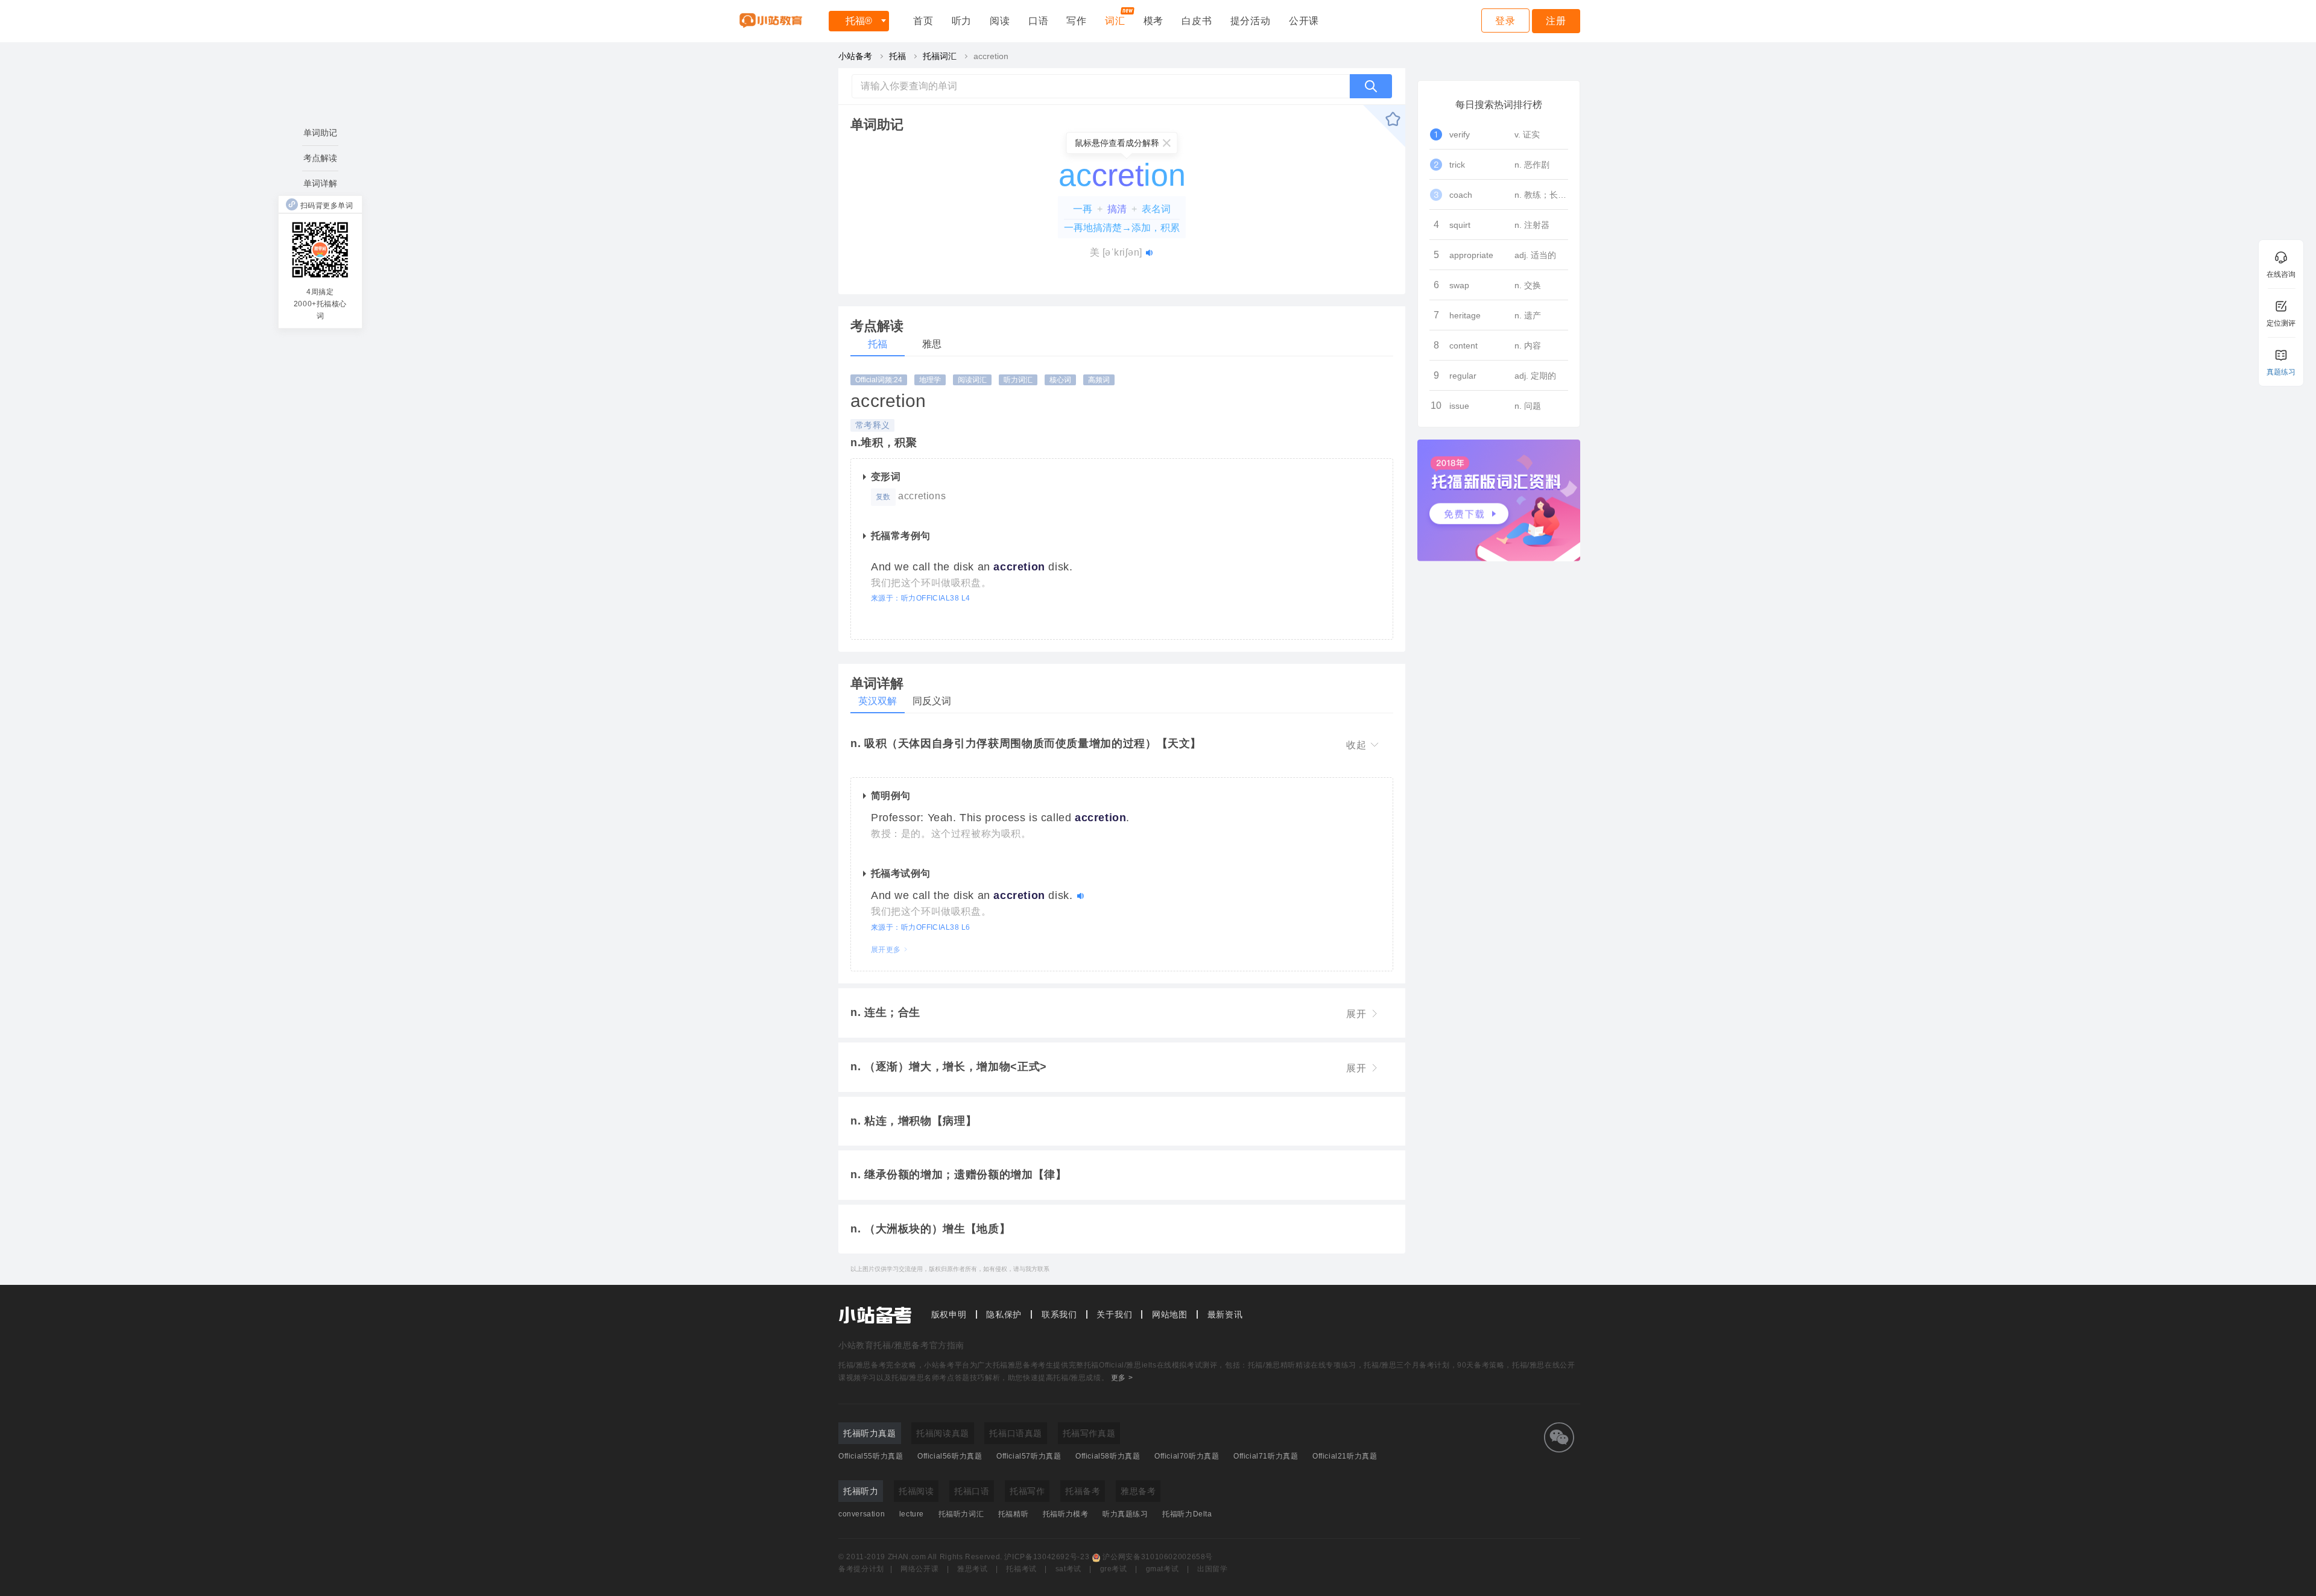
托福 (859, 21)
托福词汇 (940, 56)
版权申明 (949, 1314)
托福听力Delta (1187, 1514)
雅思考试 (973, 1569)
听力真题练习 (1125, 1514)
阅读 (1000, 21)
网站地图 (1170, 1314)
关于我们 (1114, 1314)
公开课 (1304, 21)
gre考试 (1114, 1569)
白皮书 (1197, 21)
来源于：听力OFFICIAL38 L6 (921, 927)
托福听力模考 (1066, 1514)
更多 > (1122, 1378)
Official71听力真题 (1266, 1456)
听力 (962, 21)
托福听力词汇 (961, 1514)
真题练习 (2281, 372)
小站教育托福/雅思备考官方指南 (901, 1345)
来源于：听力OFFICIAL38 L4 (921, 598)
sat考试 (1068, 1569)
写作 (1077, 21)
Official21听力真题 (1345, 1456)
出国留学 (1213, 1569)
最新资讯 (1225, 1314)
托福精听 (1013, 1514)
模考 (1154, 21)
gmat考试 (1163, 1569)
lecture (912, 1514)
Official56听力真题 (950, 1456)
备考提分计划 (861, 1569)
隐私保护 (1004, 1314)
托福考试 (1021, 1569)
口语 (1039, 21)
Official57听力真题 (1029, 1456)
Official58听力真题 (1108, 1456)
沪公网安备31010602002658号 (1158, 1557)
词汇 (1115, 21)
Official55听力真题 (871, 1456)
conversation (862, 1514)
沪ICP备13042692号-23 (1047, 1557)
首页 (923, 21)
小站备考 (855, 56)
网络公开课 (919, 1569)
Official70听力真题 (1187, 1456)
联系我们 (1059, 1314)
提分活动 (1251, 21)
